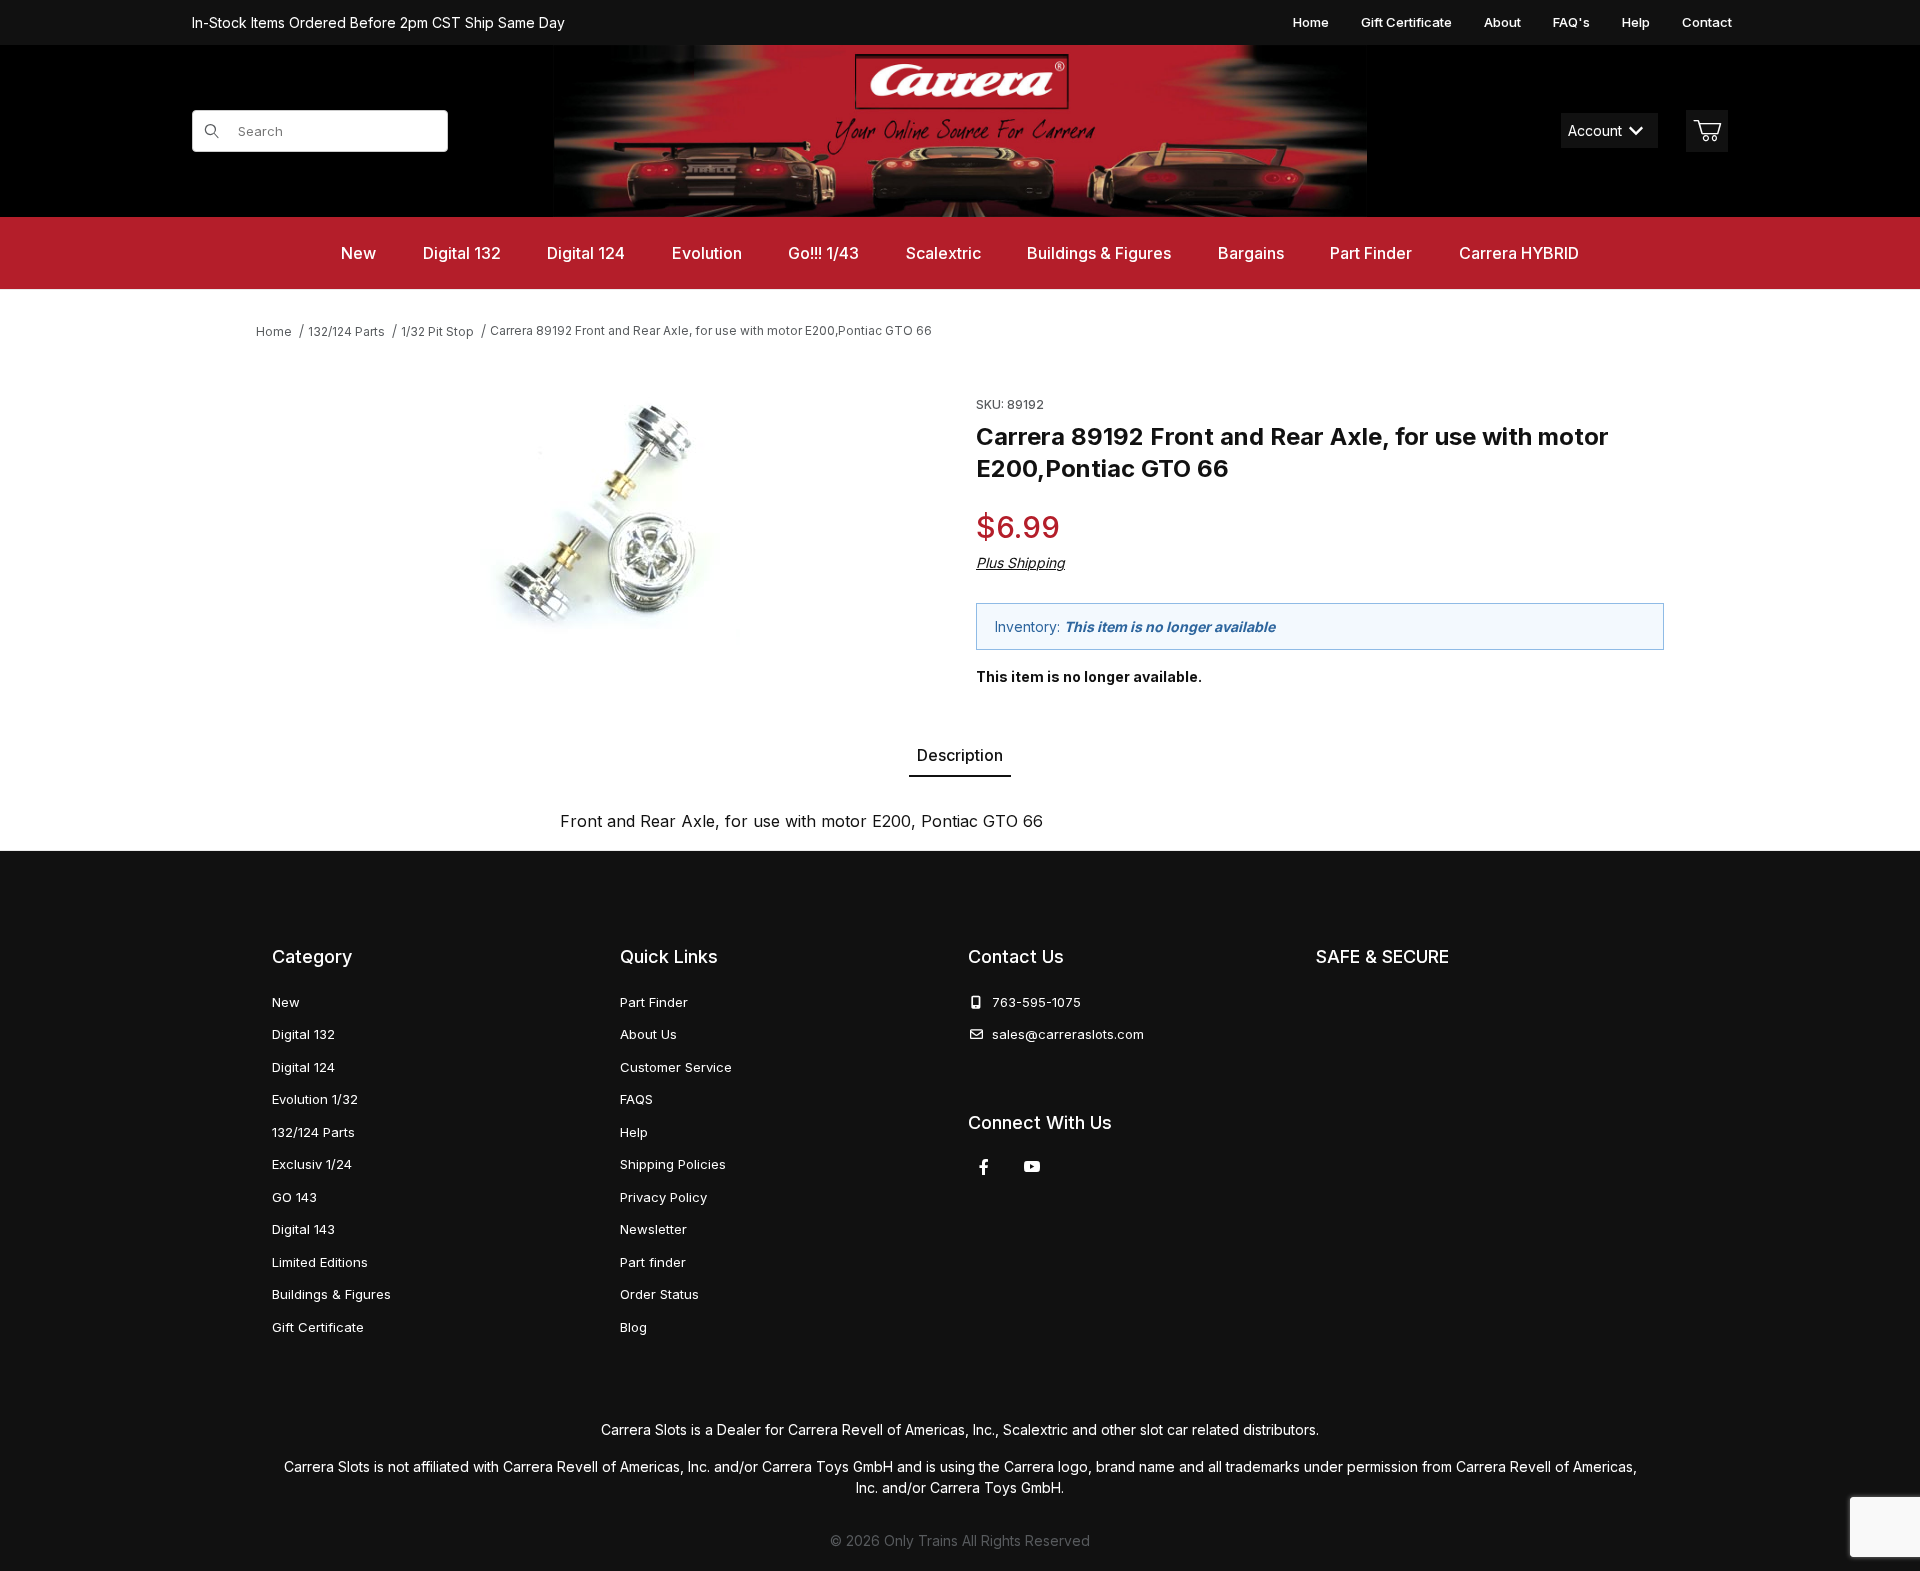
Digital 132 (303, 1034)
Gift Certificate (1406, 22)
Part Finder (654, 1002)
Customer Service (676, 1067)
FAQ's (1571, 22)
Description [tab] (960, 755)
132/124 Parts (313, 1132)
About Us (648, 1034)
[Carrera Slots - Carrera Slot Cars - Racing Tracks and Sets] (960, 131)
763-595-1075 (1032, 1002)
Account (1595, 130)
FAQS (636, 1099)
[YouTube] (1032, 1167)
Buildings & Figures (331, 1294)
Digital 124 (303, 1067)
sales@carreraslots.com (1068, 1034)
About (1502, 22)
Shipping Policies (673, 1164)
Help (1636, 22)
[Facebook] (984, 1167)
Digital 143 (303, 1229)
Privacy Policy (663, 1197)
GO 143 (294, 1197)
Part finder (653, 1262)
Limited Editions (320, 1262)
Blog (633, 1327)
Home (1311, 22)
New (286, 1002)
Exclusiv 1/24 (312, 1164)
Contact (1707, 22)
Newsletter (653, 1229)
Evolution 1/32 (315, 1099)
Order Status (659, 1294)
